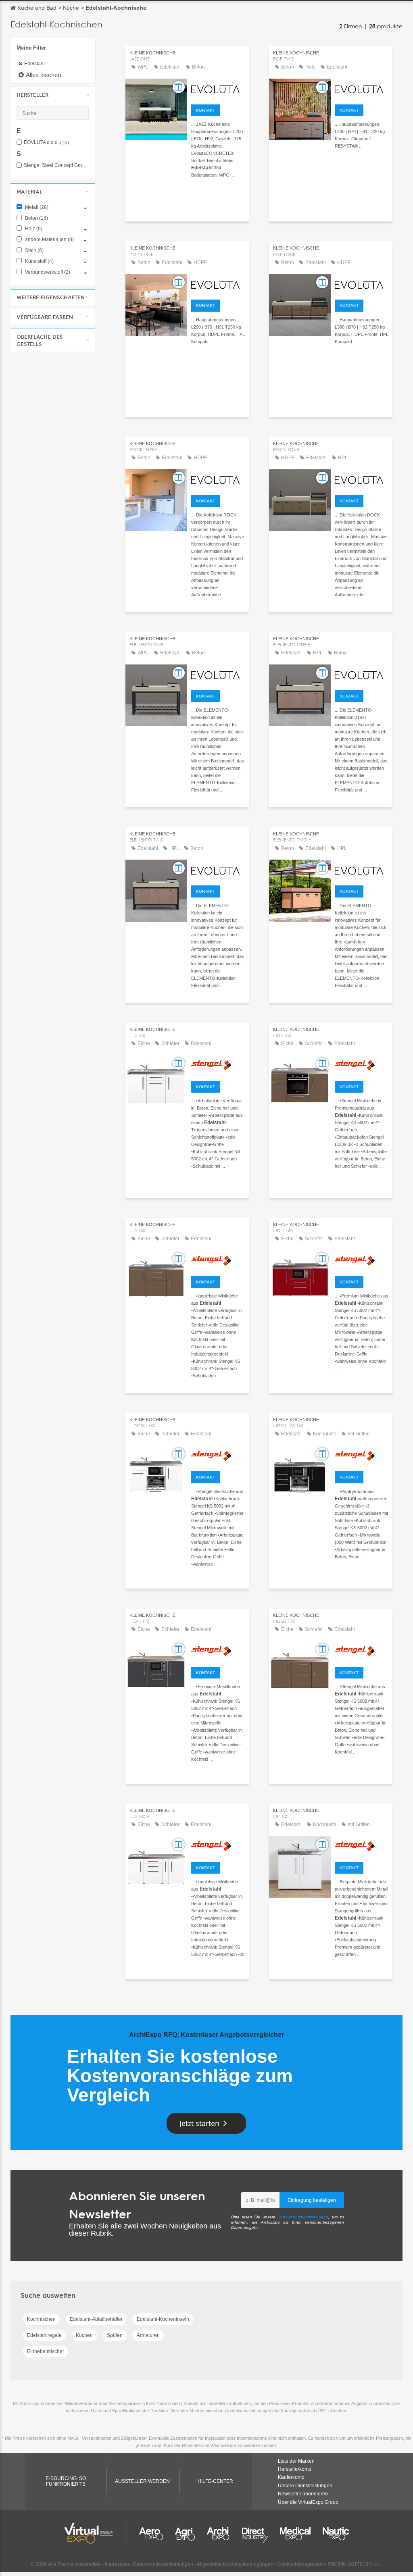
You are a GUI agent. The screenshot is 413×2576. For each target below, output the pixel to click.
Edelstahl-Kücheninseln (163, 2319)
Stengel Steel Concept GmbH (56, 166)
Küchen (84, 2335)
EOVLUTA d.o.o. (46, 143)
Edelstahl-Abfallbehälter (96, 2319)
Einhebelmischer (46, 2351)
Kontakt (205, 110)
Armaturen (148, 2335)
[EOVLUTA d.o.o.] (218, 88)
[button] (53, 95)
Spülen (115, 2335)
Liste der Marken (296, 2461)
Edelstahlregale (44, 2335)
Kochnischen (41, 2319)
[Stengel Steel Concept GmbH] (218, 1065)
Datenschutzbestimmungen (303, 2217)
